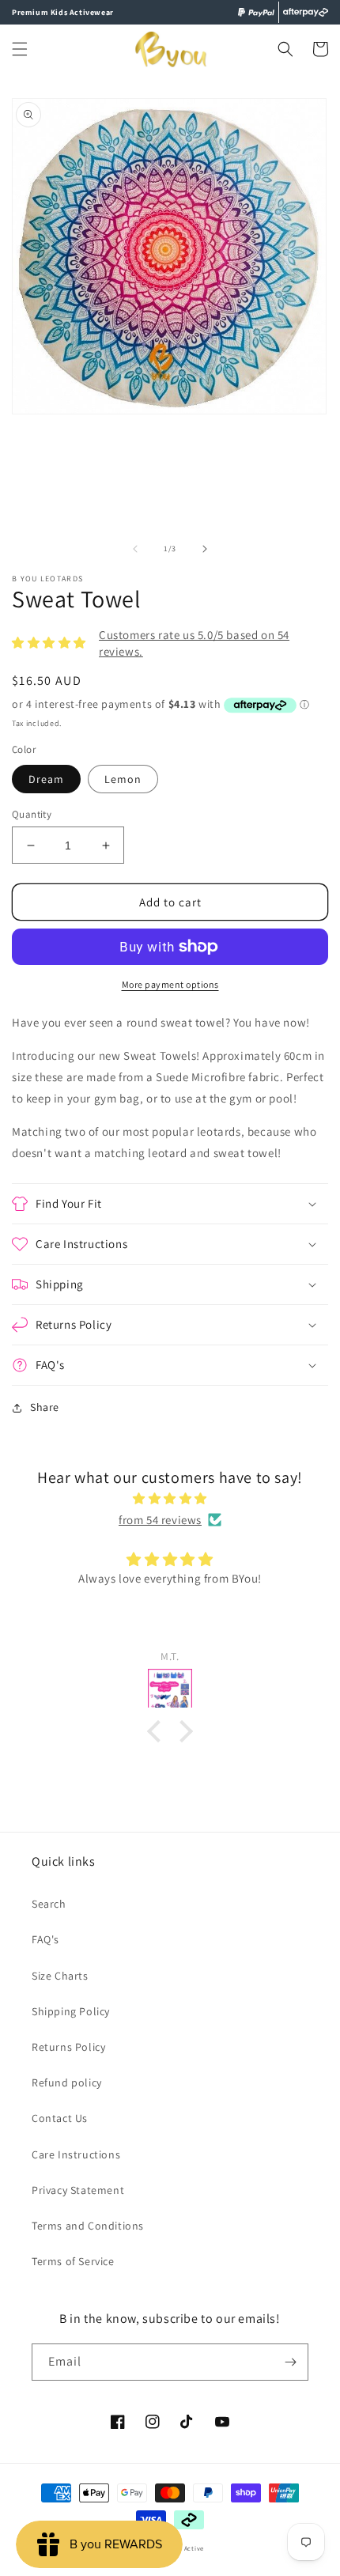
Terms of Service (73, 2261)
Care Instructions (76, 2154)
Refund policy (67, 2082)
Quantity (32, 814)
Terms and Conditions (88, 2226)
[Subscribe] (290, 2362)
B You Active (183, 2548)
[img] (170, 1498)
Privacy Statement (78, 2190)
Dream (46, 779)
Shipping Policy (71, 2011)
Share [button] (45, 1407)
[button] (20, 49)
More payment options (170, 984)
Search (49, 1904)
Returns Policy (68, 2047)
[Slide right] (205, 549)
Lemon (123, 779)
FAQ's (45, 1939)
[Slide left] (135, 549)
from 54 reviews (160, 1520)
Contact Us (60, 2118)
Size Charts (60, 1976)
